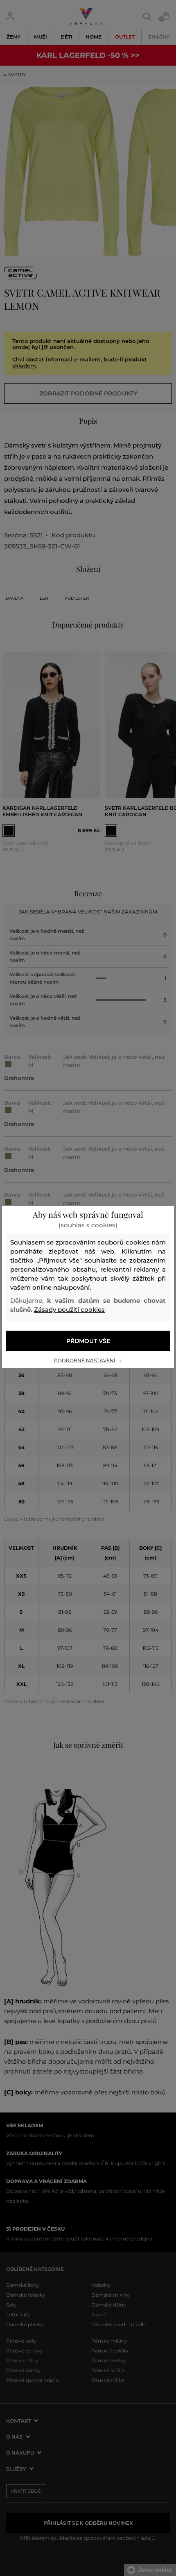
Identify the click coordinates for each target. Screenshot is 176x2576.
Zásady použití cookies (69, 1310)
